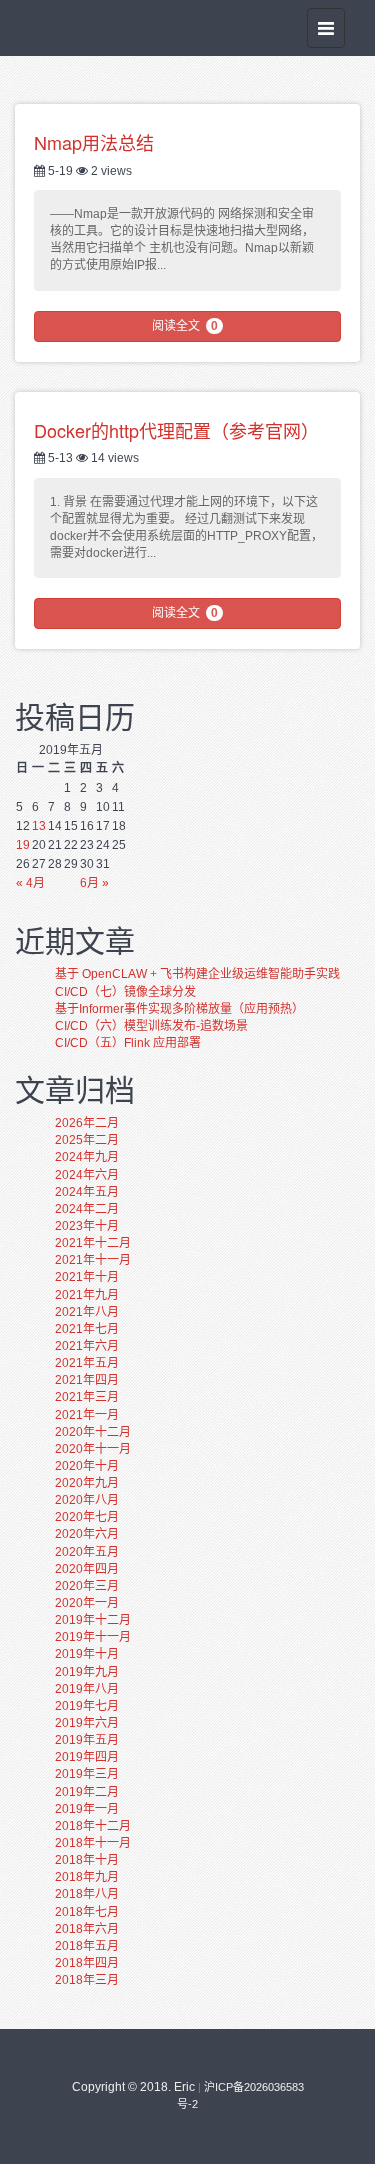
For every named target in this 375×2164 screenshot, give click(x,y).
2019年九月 (87, 1672)
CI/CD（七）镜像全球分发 (125, 992)
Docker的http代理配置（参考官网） (176, 430)
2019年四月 (87, 1757)
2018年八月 (87, 1894)
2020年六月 (87, 1534)
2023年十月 (87, 1226)
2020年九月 (87, 1483)
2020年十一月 (93, 1449)
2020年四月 (87, 1569)
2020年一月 (87, 1603)
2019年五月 (87, 1740)
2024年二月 (87, 1209)
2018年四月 (87, 1963)
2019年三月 (87, 1774)
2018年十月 (87, 1860)
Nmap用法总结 (94, 142)
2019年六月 (87, 1723)
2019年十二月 (93, 1620)
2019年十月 (87, 1654)
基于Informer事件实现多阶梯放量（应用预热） (179, 1009)
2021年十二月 (93, 1243)
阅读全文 (185, 326)
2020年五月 (87, 1552)
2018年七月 (87, 1912)
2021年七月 (87, 1329)
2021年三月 (87, 1397)
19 (23, 845)
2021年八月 (87, 1312)
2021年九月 (87, 1295)
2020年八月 (87, 1500)
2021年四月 (87, 1380)
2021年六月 (87, 1346)
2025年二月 (87, 1140)
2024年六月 (87, 1175)
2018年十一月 (93, 1843)
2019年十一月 (93, 1637)
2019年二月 (87, 1792)
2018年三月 (87, 1980)
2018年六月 (87, 1929)
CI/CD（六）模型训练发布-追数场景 (151, 1026)
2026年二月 (87, 1123)
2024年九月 (87, 1157)
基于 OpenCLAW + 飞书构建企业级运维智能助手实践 (197, 974)
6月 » (94, 883)
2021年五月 (87, 1363)
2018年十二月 (93, 1826)
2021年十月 (87, 1277)
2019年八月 (87, 1689)
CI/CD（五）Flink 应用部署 (128, 1043)
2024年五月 (87, 1192)
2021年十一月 (93, 1260)
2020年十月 (87, 1466)
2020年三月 (87, 1586)
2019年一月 (87, 1809)
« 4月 (30, 883)
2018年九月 (87, 1877)
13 (39, 826)
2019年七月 (87, 1706)
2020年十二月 (93, 1432)
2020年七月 (87, 1517)
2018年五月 (87, 1946)
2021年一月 (87, 1415)
